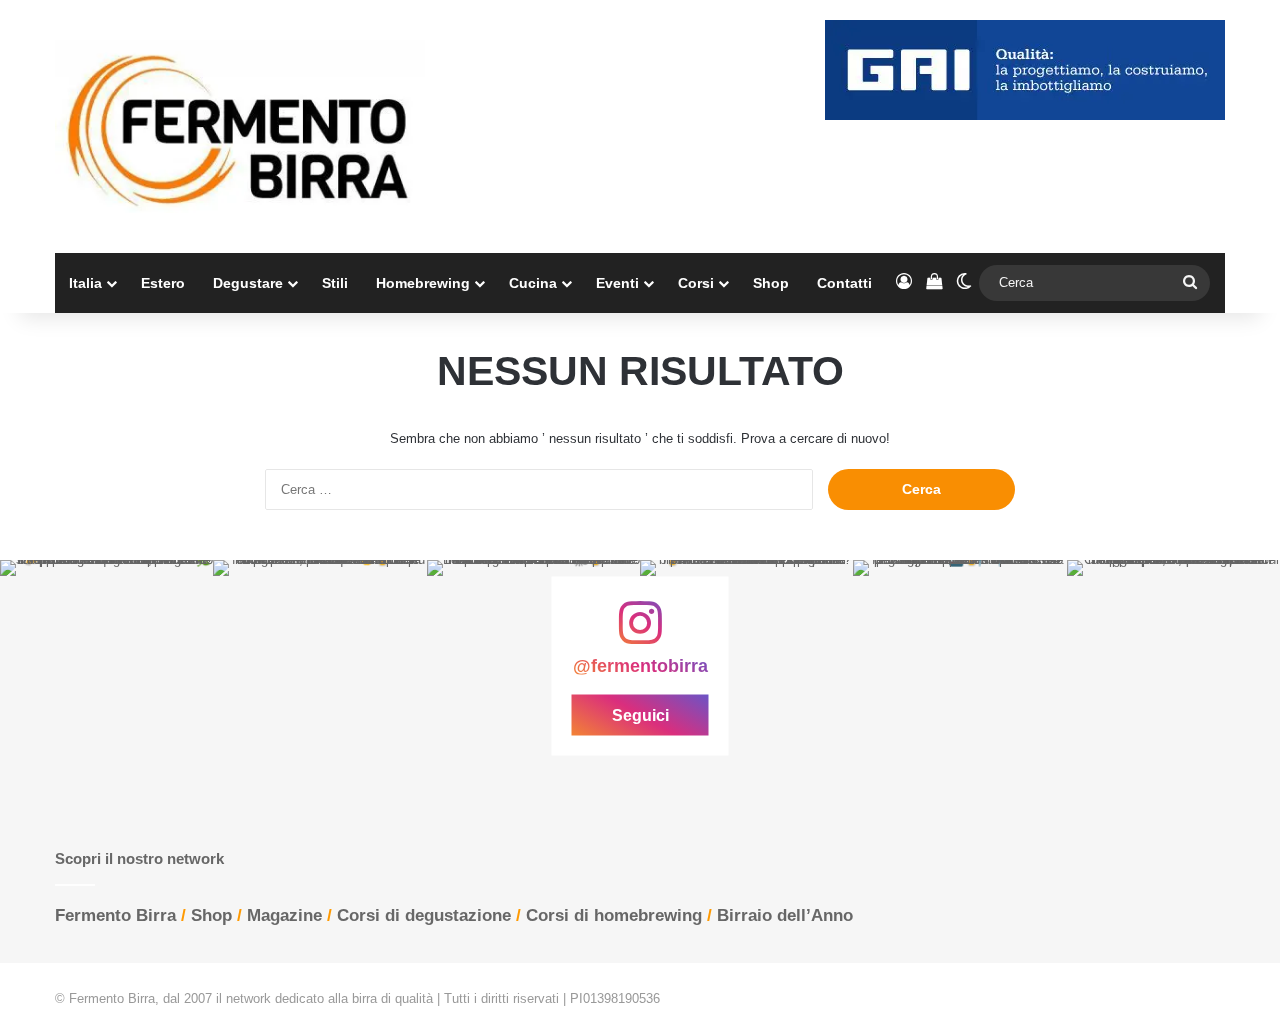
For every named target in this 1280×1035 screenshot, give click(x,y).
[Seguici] (640, 633)
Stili (335, 283)
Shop (771, 283)
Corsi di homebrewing (614, 915)
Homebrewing (423, 283)
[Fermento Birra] (240, 126)
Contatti (844, 283)
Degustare (248, 283)
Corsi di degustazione (424, 915)
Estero (163, 283)
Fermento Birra (115, 915)
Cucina (533, 283)
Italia (85, 283)
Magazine (284, 915)
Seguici (640, 715)
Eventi (617, 283)
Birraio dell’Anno (785, 915)
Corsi (696, 283)
